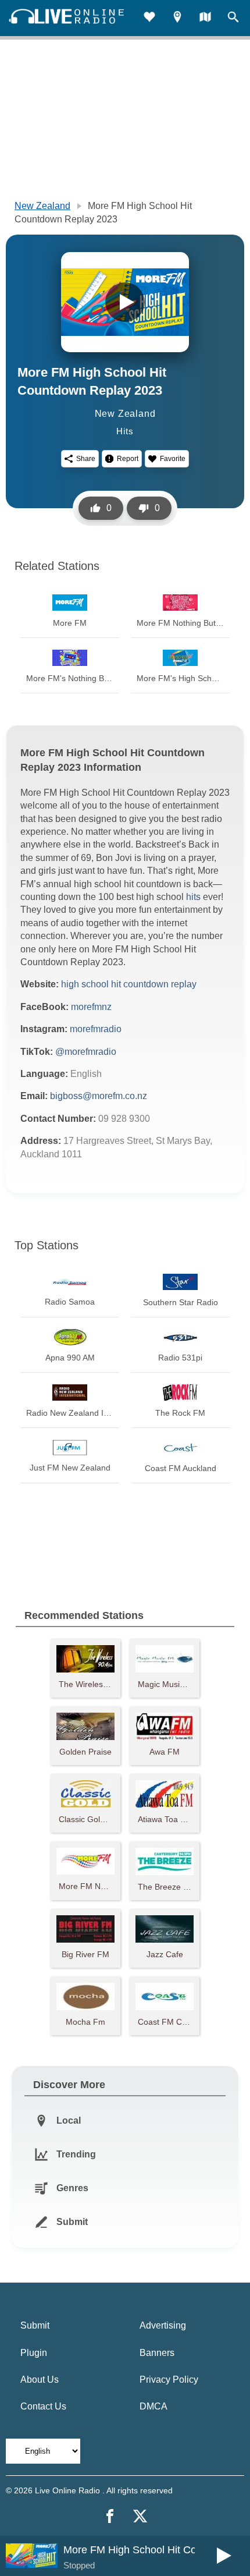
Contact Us (43, 2406)
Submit (35, 2325)
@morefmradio (86, 1052)
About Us (40, 2380)
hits (193, 897)
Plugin (34, 2353)
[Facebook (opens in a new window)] (110, 2516)
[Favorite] (149, 18)
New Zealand (42, 206)
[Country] (205, 18)
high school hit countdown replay (129, 984)
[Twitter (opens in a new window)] (140, 2516)
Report (128, 459)
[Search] (233, 18)
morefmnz (91, 1007)
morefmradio (96, 1029)
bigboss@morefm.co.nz (99, 1096)
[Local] (177, 18)
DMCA (153, 2406)
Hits (125, 431)
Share (86, 459)
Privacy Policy (169, 2380)
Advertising (163, 2325)
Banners (157, 2353)
